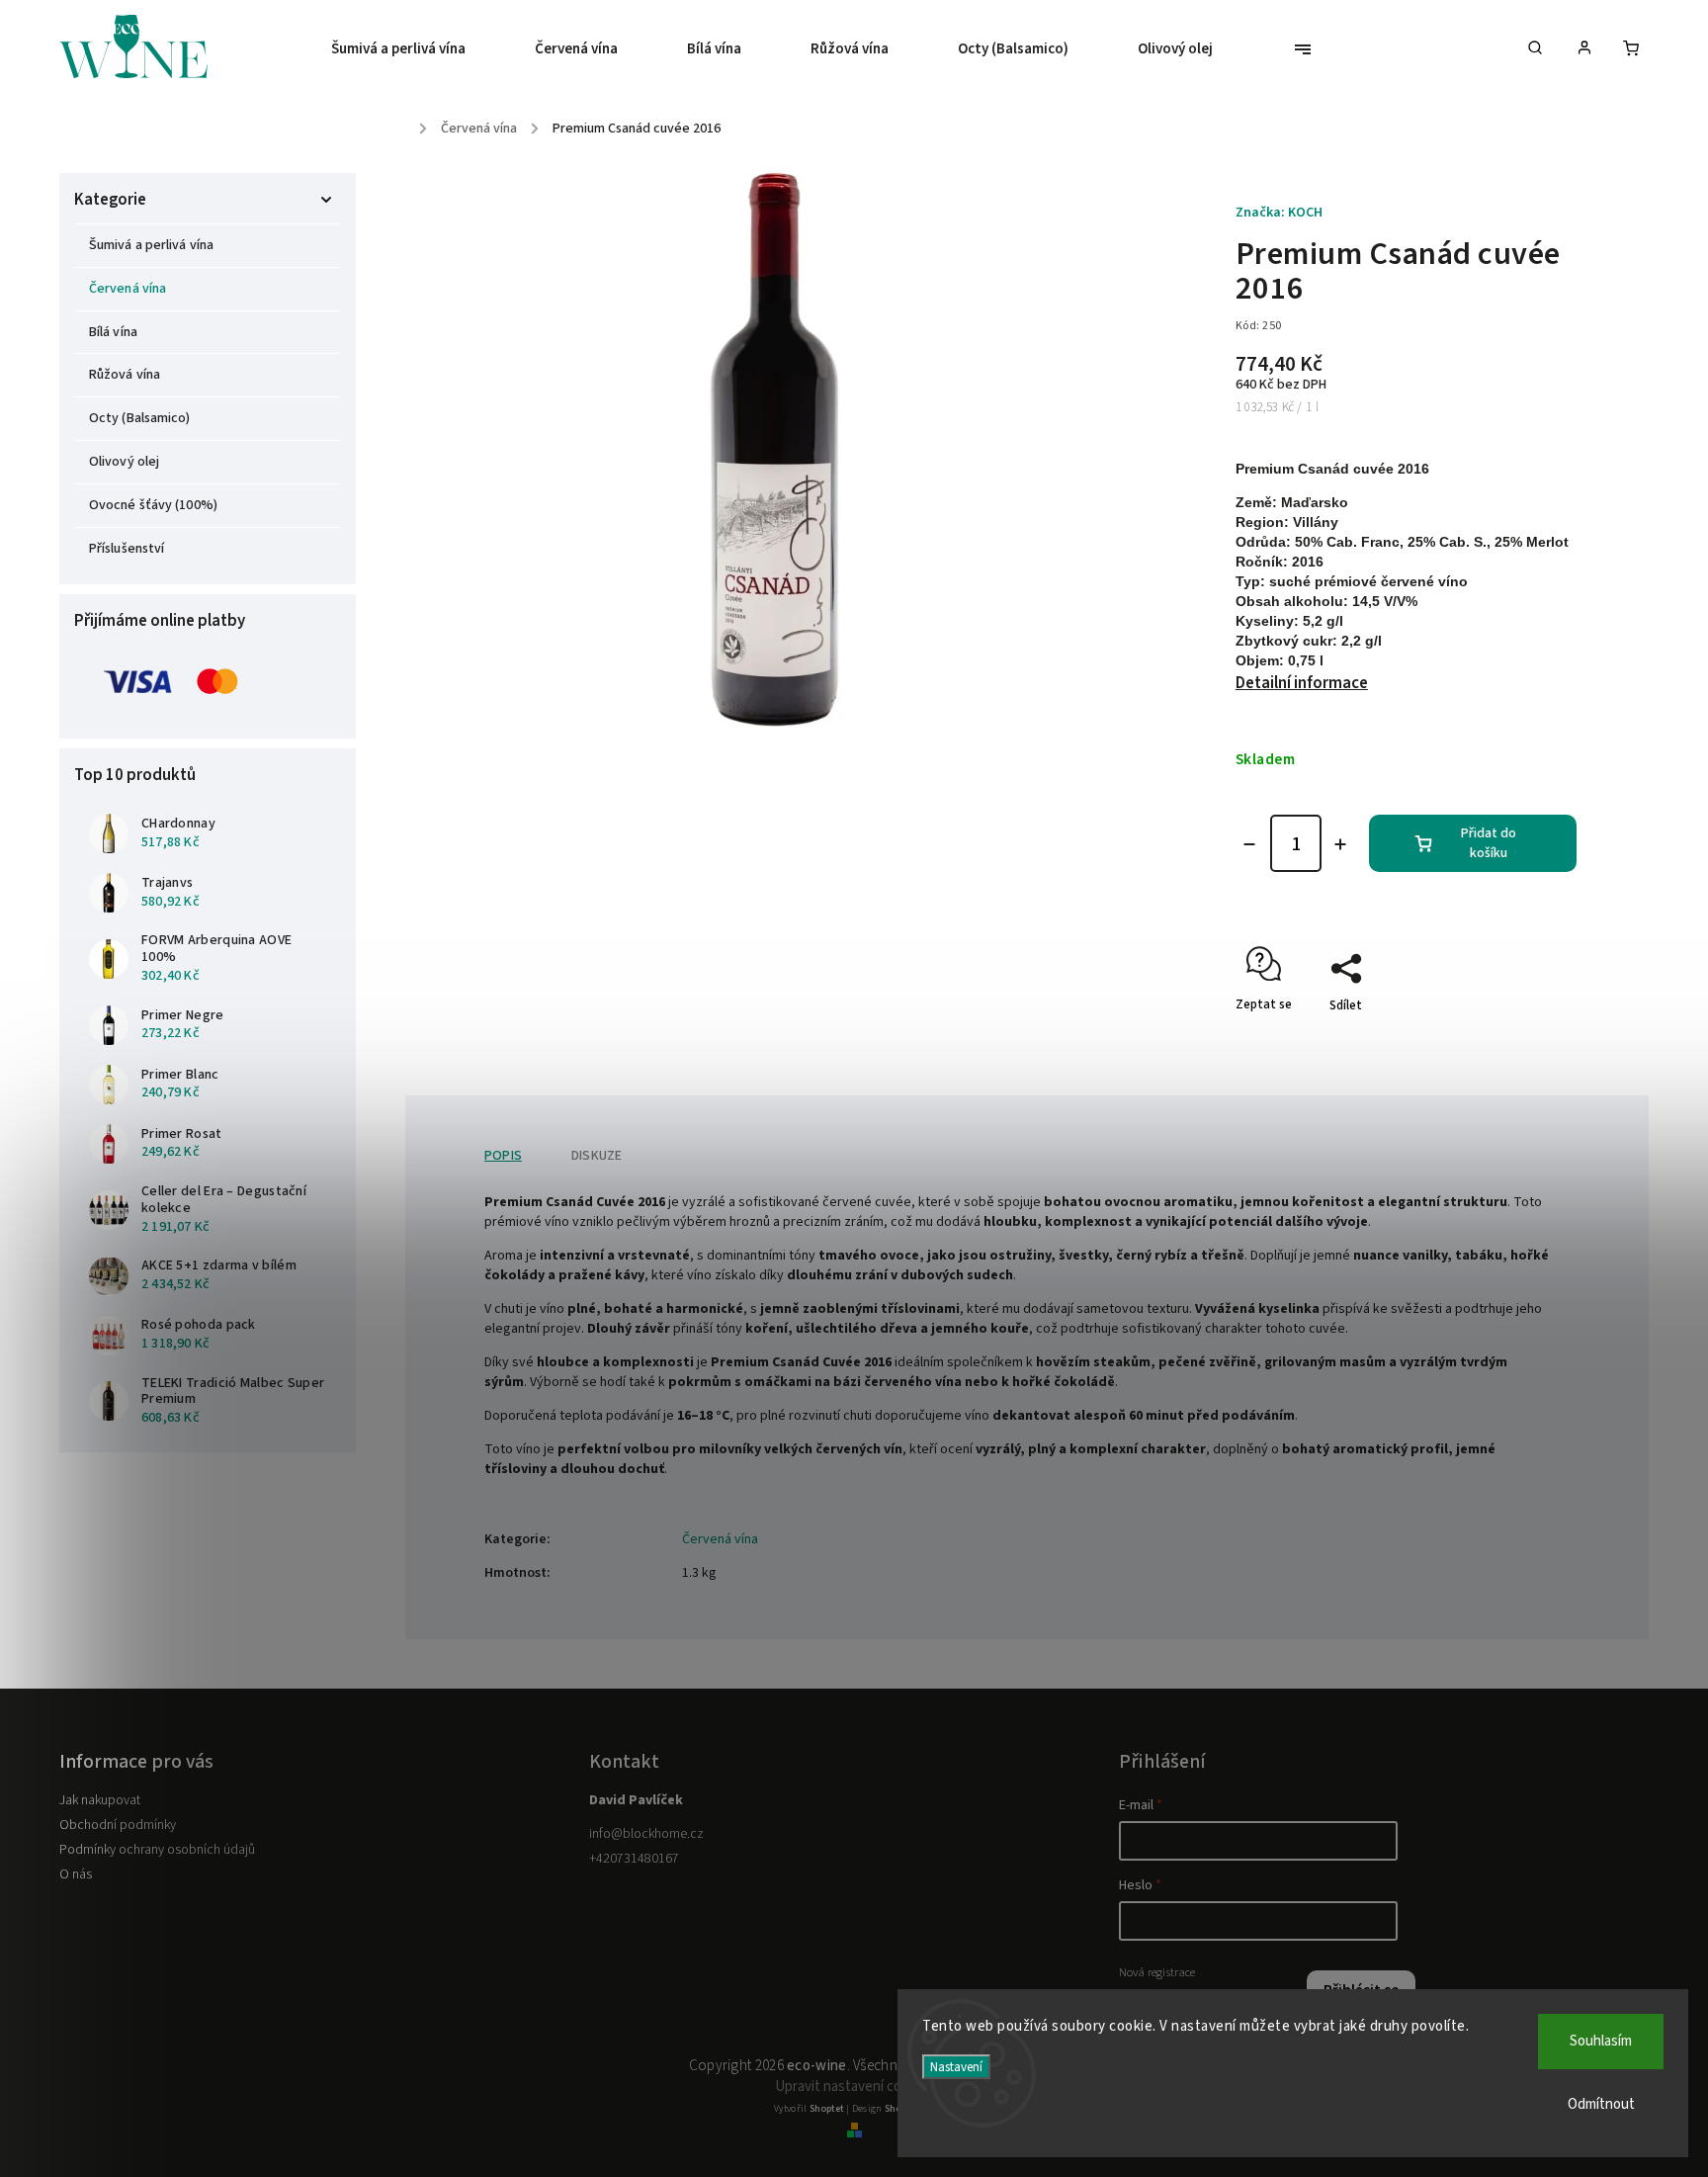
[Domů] (410, 123)
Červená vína (128, 289)
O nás (76, 1874)
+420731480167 (634, 1859)
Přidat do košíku (1489, 843)
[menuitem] (416, 49)
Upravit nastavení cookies (854, 2087)
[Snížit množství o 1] (1249, 844)
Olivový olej (124, 462)
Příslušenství (127, 549)
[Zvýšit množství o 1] (1340, 844)
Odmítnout (1601, 2104)
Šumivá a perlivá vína (151, 245)
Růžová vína (125, 375)
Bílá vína (113, 332)
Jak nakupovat (100, 1800)
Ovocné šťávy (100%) (153, 505)
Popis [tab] (503, 1156)
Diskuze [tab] (597, 1156)
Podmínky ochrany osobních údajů (157, 1850)
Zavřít (1514, 1040)
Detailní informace (1302, 683)
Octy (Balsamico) (140, 418)
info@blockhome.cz (646, 1834)
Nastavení (956, 2067)
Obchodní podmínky (118, 1825)
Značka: (1279, 213)
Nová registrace (1157, 1972)
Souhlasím (1601, 2041)
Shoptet (827, 2109)
